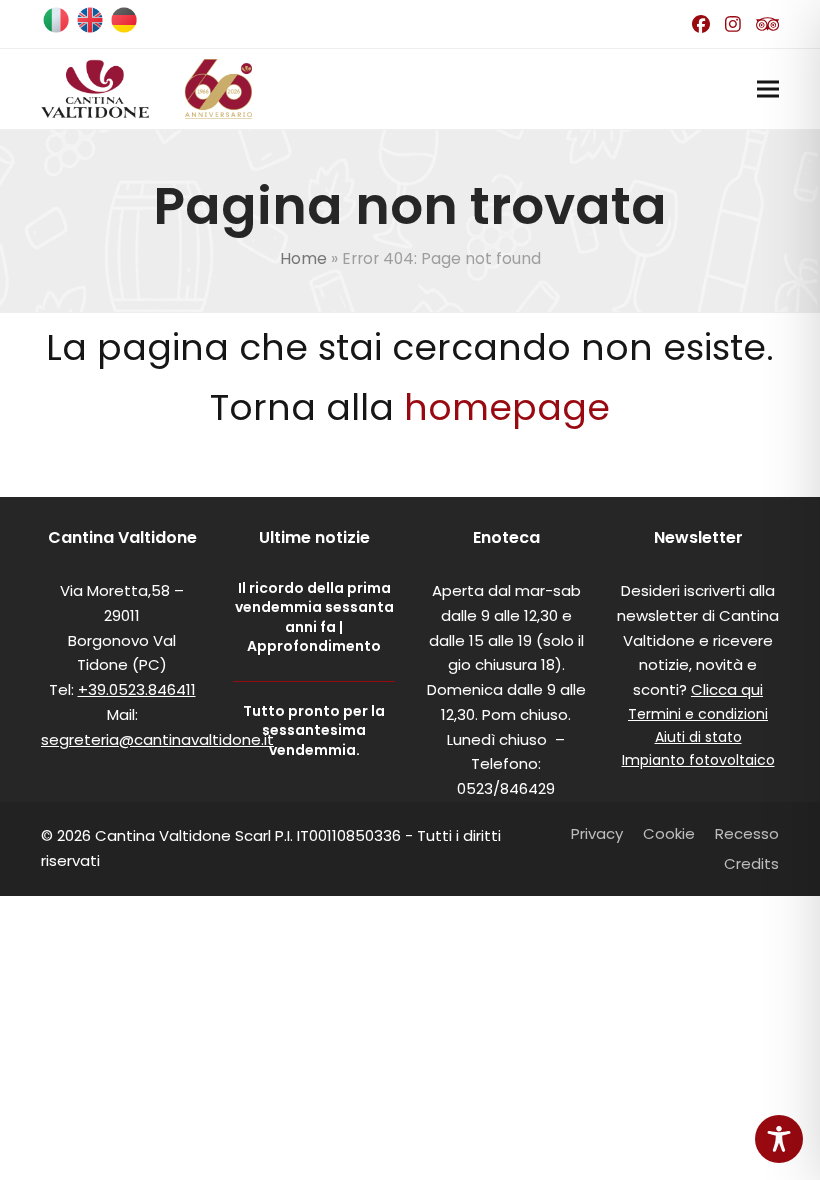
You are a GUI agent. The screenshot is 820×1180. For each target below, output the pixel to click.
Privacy (597, 833)
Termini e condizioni (698, 714)
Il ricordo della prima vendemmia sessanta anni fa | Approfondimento (314, 617)
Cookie (669, 833)
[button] (768, 88)
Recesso (747, 833)
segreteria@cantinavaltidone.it (157, 739)
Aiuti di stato (698, 737)
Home (303, 258)
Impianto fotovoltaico (698, 760)
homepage (507, 407)
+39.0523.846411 (137, 689)
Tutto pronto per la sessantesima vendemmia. (314, 730)
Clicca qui (727, 689)
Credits (751, 863)
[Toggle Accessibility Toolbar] (779, 1139)
